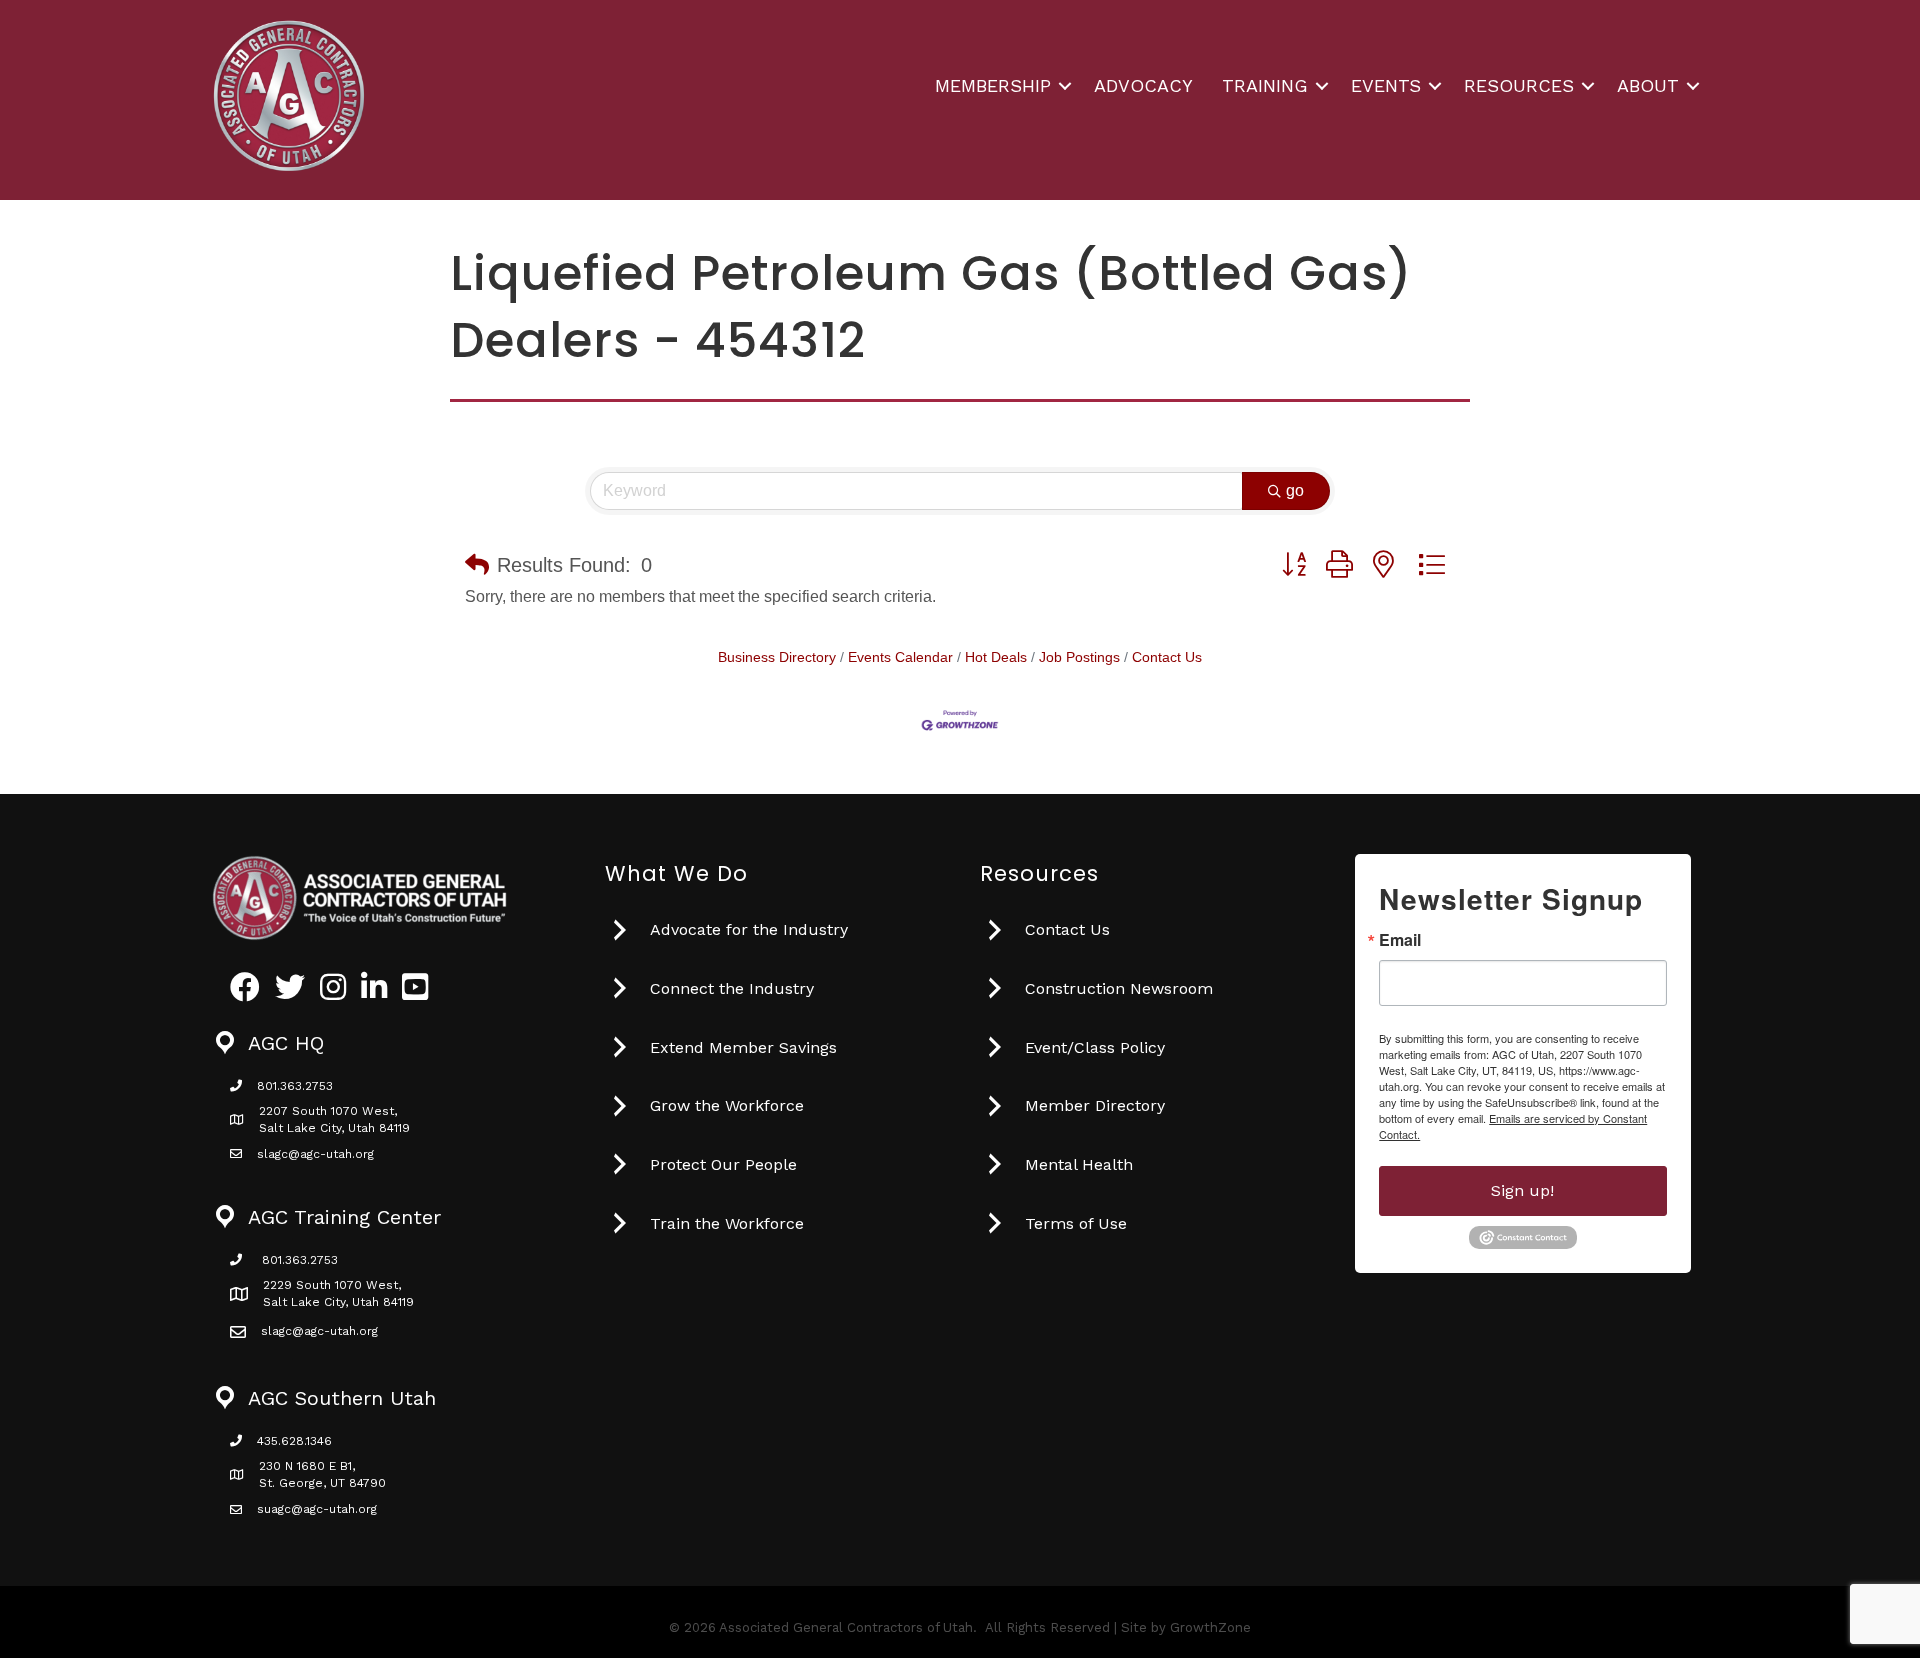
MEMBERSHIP (993, 85)
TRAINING (1265, 85)
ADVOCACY (1143, 85)
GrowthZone (1210, 1627)
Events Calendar (900, 657)
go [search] (1295, 490)
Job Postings (1079, 657)
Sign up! (1522, 1190)
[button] (477, 565)
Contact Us (1167, 657)
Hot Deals (996, 657)
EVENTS (1386, 85)
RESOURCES (1519, 85)
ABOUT (1648, 85)
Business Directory (777, 657)
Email (1400, 940)
